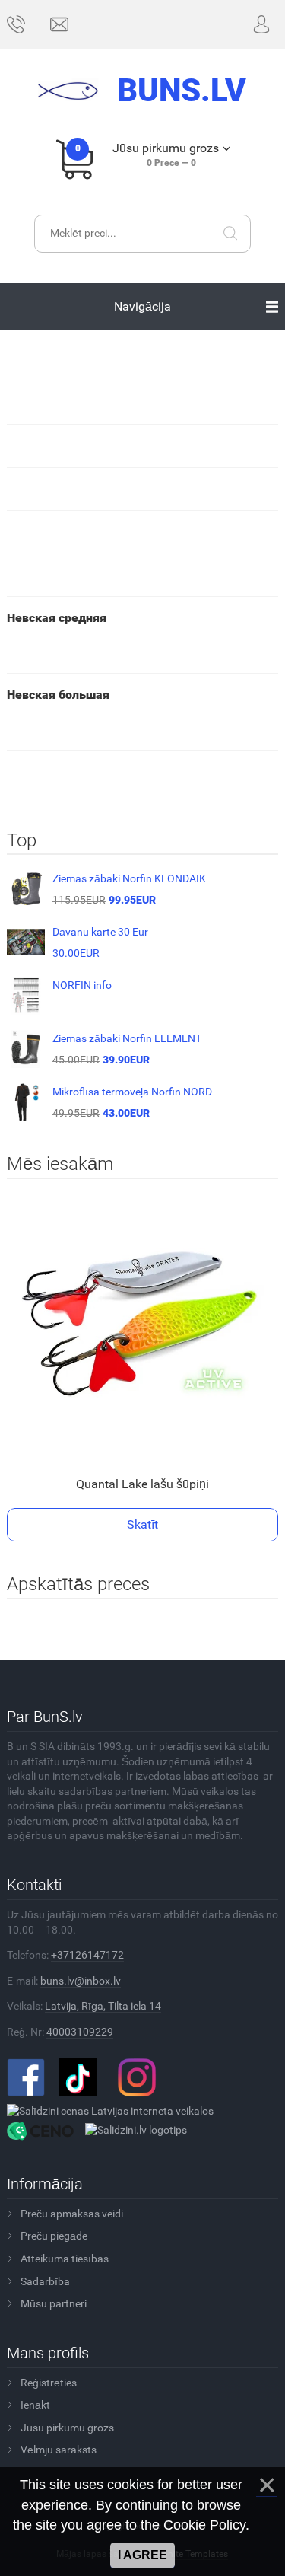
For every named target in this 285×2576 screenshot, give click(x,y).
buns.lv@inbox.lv (81, 1981)
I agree (142, 2555)
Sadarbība (45, 2281)
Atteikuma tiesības (65, 2259)
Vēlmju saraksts (59, 2450)
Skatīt (142, 1524)
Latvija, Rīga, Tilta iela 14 (103, 2006)
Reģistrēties (49, 2383)
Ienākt (35, 2405)
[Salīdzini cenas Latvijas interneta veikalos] (110, 2111)
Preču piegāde (54, 2236)
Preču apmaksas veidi (72, 2214)
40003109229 (80, 2032)
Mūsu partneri (54, 2303)
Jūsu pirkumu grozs (67, 2428)
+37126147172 (87, 1955)
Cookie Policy (204, 2525)
